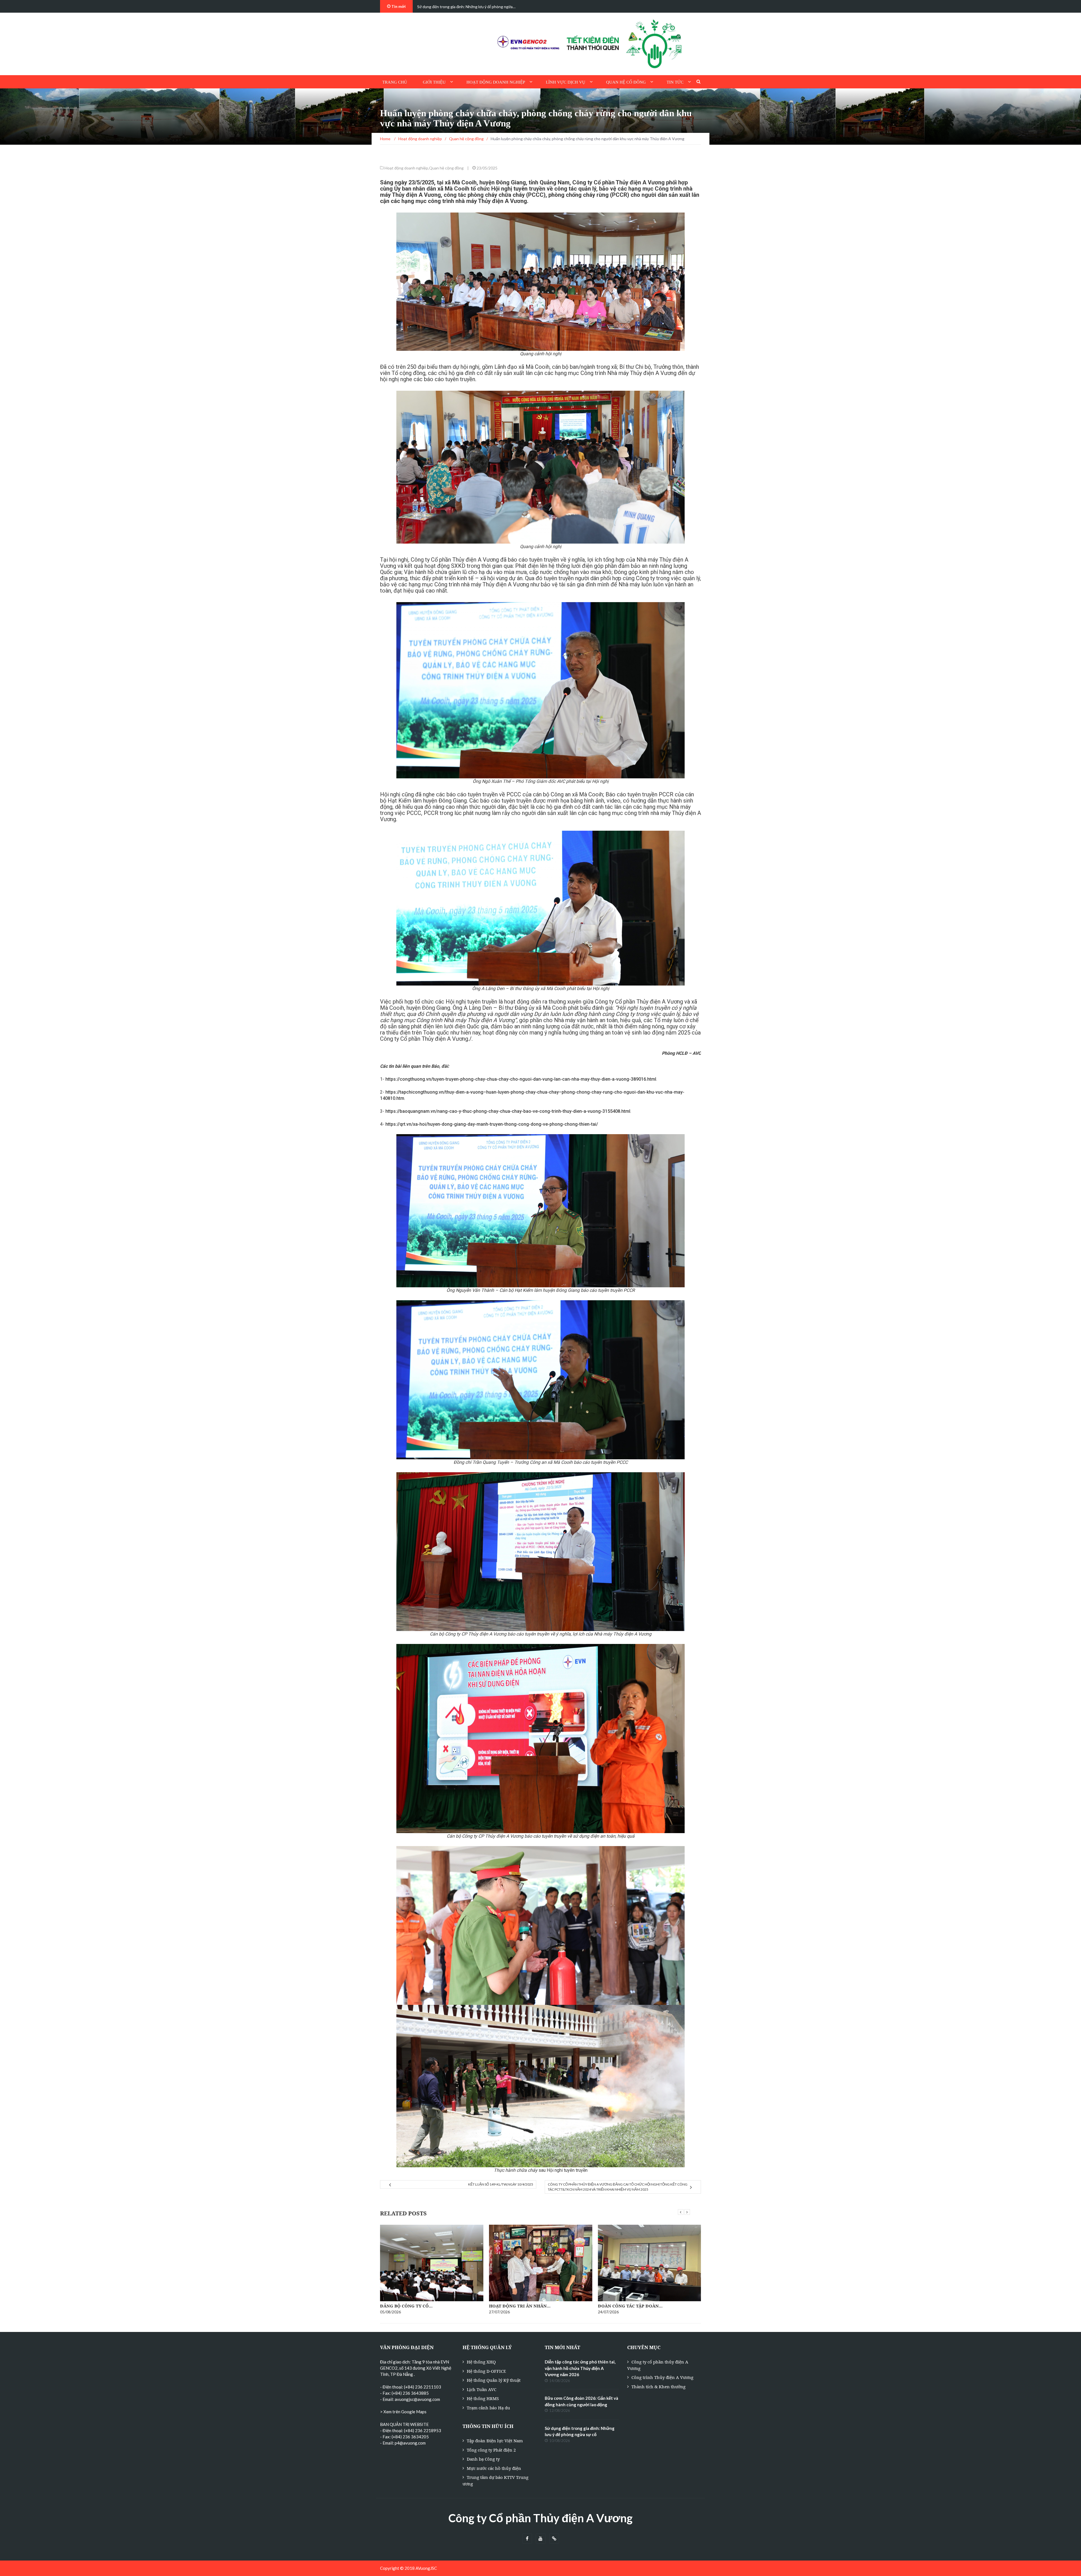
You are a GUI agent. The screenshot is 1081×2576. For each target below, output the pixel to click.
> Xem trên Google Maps (403, 2412)
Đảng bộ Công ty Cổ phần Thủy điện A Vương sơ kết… (463, 7)
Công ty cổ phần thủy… (627, 2306)
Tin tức (675, 82)
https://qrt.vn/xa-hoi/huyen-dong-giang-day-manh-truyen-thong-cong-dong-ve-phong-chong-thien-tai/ (492, 1124)
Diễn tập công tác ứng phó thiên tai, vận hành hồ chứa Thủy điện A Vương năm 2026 (580, 2368)
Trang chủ (395, 82)
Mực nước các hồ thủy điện (494, 2468)
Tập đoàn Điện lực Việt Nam (495, 2441)
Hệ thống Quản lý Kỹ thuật (494, 2380)
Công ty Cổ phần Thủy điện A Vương (540, 2518)
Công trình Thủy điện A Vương (662, 2377)
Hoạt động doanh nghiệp (496, 82)
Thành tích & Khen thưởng (658, 2387)
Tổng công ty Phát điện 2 (491, 2450)
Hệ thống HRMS (483, 2398)
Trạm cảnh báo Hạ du (488, 2408)
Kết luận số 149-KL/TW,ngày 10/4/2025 (501, 2184)
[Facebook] (527, 2539)
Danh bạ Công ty (483, 2459)
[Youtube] (541, 2539)
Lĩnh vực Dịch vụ (566, 82)
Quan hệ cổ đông (626, 82)
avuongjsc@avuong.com (417, 2399)
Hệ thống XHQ (481, 2362)
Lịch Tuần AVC (482, 2389)
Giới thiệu (434, 82)
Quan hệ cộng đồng (446, 168)
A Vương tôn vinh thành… (522, 2292)
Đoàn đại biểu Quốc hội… (411, 2306)
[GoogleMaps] (554, 2539)
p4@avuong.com (410, 2443)
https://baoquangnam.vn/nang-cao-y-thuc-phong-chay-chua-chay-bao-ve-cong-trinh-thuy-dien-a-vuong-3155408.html (508, 1111)
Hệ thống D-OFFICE (486, 2371)
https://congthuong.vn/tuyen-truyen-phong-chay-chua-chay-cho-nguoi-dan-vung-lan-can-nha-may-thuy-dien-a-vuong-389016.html (521, 1079)
